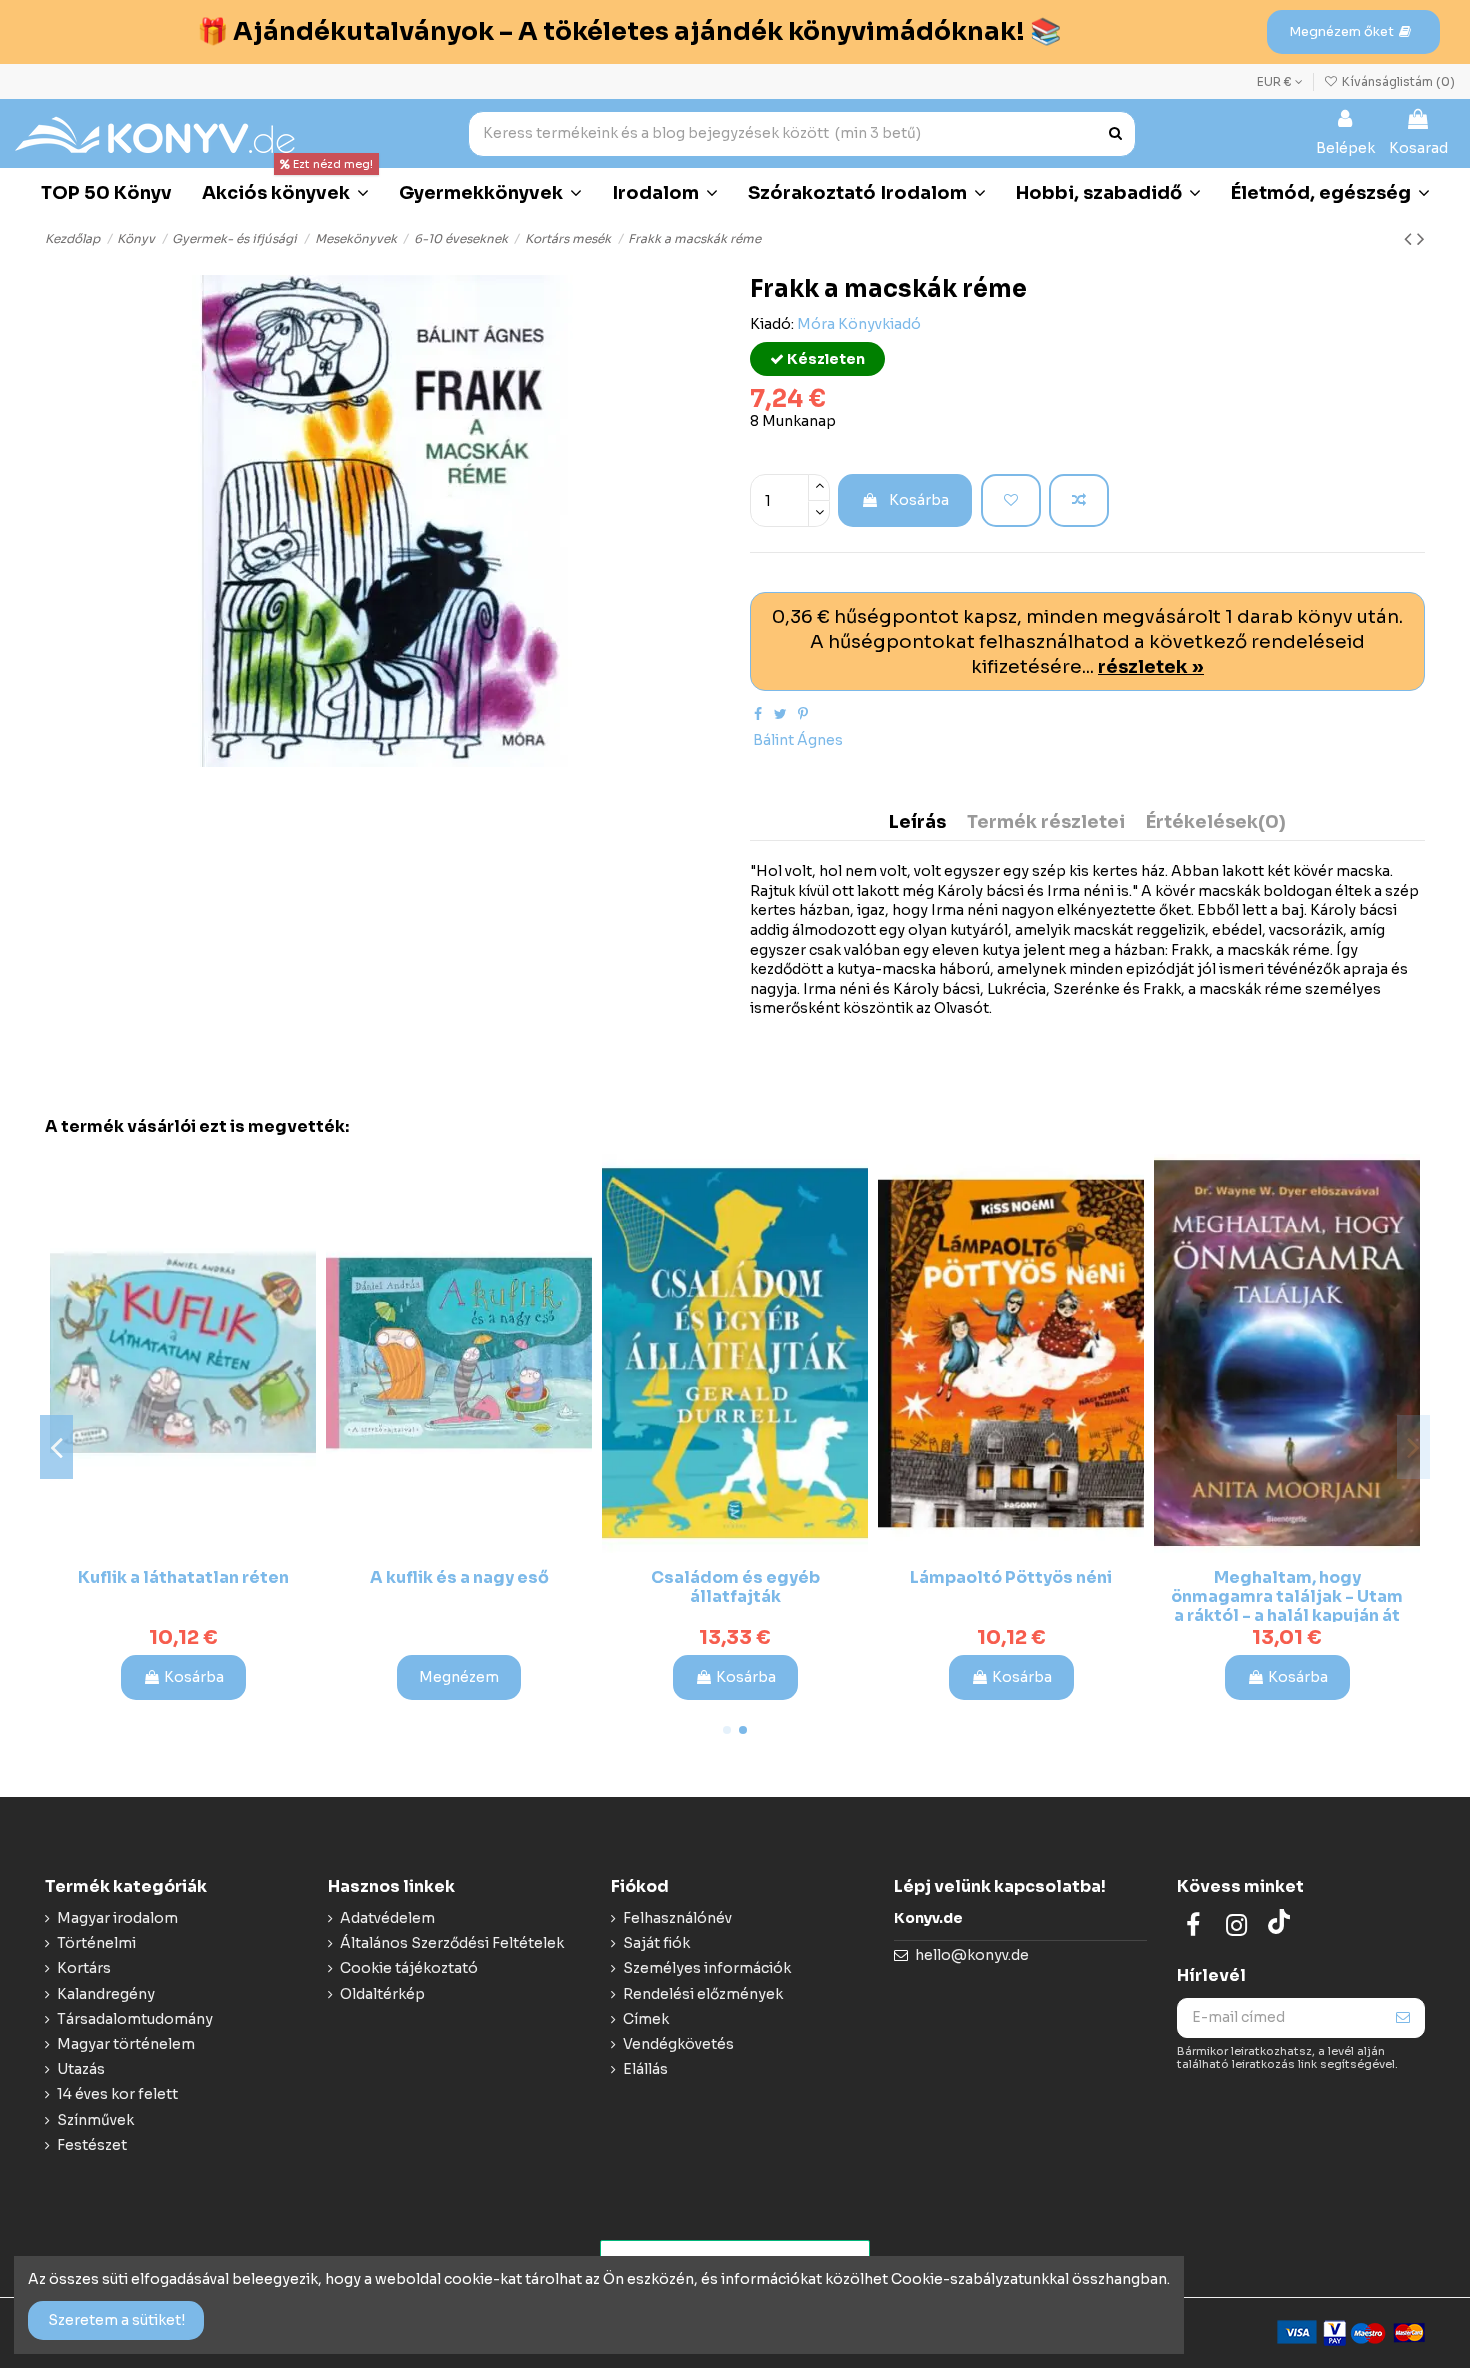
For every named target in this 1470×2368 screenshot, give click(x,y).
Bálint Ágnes (798, 740)
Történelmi (96, 1943)
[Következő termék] (1421, 239)
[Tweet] (780, 714)
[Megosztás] (758, 714)
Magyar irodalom (117, 1918)
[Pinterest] (803, 714)
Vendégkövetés (678, 2044)
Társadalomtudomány (135, 2019)
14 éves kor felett (117, 2094)
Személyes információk (707, 1968)
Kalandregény (106, 1994)
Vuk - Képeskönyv (1287, 1577)
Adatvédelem (387, 1918)
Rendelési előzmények (703, 1994)
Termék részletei (1046, 823)
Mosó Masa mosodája (735, 1577)
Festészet (92, 2145)
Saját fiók (656, 1943)
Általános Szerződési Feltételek (452, 1943)
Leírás (917, 823)
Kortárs (84, 1968)
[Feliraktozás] (1403, 2018)
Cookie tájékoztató (409, 1968)
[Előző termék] (1410, 239)
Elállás (645, 2069)
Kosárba (919, 500)
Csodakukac (1011, 1577)
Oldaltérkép (382, 1994)
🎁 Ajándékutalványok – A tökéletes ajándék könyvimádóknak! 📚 (629, 31)
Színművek (95, 2120)
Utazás (81, 2069)
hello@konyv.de (972, 1955)
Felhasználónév (677, 1918)
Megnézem (1011, 1677)
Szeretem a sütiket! (116, 2320)
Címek (646, 2019)
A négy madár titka (183, 1577)
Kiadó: (772, 324)
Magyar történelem (126, 2044)
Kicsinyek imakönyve (459, 1577)
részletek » (1151, 666)
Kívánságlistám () (1397, 81)
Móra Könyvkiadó (859, 324)
